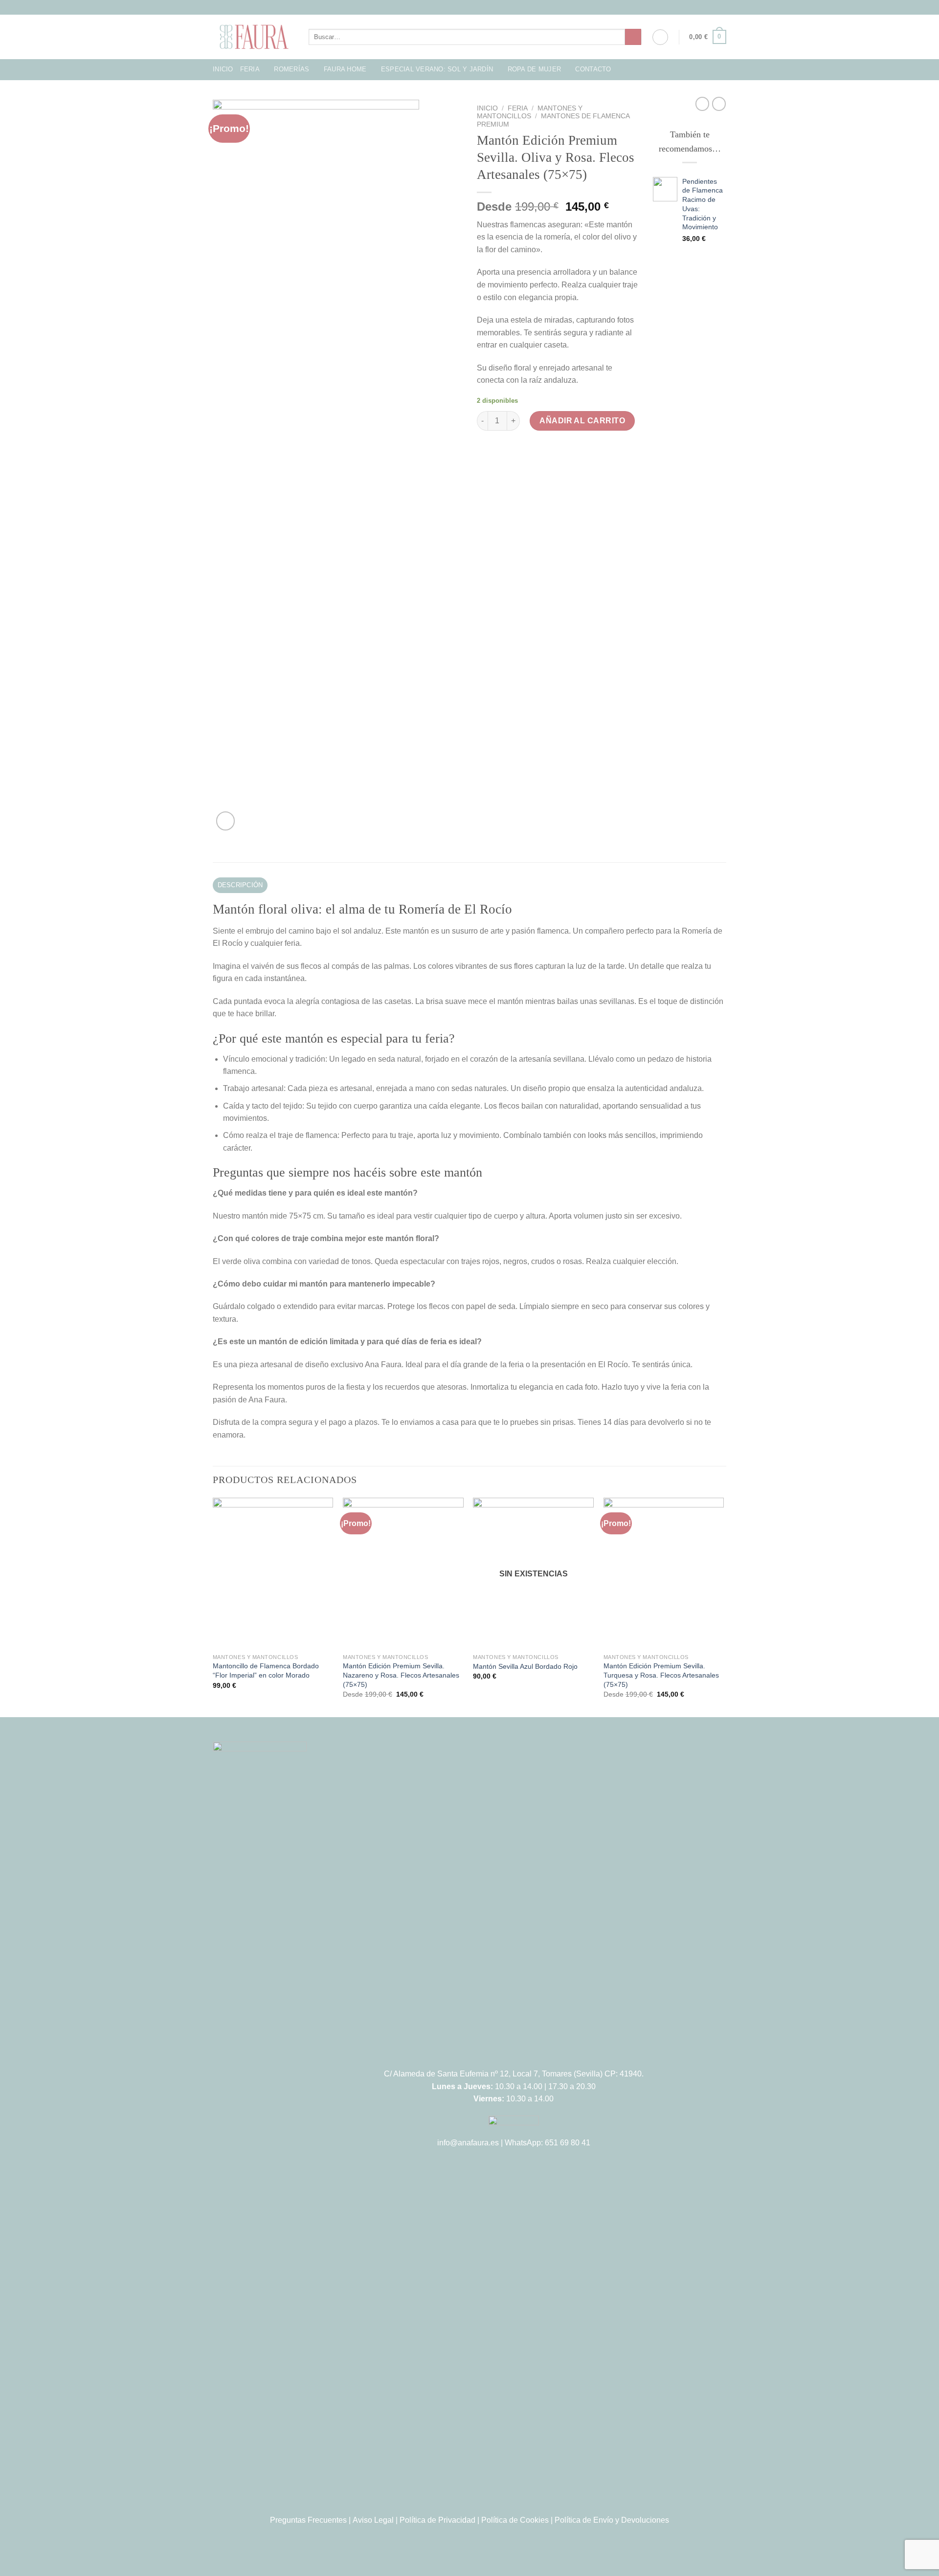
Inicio (223, 69)
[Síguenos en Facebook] (455, 7)
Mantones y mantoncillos (530, 112)
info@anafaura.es (468, 2143)
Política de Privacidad (437, 2520)
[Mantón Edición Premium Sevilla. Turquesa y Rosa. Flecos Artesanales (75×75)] (664, 1573)
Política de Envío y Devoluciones (612, 2520)
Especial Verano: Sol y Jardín (437, 69)
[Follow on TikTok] (474, 7)
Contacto (593, 69)
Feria (250, 69)
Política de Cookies (515, 2520)
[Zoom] (226, 821)
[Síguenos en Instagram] (465, 7)
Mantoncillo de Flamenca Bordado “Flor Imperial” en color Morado (266, 1670)
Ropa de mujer (534, 69)
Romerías (291, 69)
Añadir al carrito (582, 421)
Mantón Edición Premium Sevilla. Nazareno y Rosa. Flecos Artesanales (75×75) (401, 1675)
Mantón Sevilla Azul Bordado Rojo (525, 1666)
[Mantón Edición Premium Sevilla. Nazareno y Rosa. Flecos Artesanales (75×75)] (403, 1573)
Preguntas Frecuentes (308, 2520)
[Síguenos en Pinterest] (484, 7)
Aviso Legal (373, 2520)
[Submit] (633, 37)
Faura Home (345, 69)
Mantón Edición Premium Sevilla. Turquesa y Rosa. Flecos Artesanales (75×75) (661, 1675)
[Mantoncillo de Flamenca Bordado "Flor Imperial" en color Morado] (273, 1573)
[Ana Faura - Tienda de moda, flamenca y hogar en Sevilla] (253, 37)
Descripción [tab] (240, 885)
